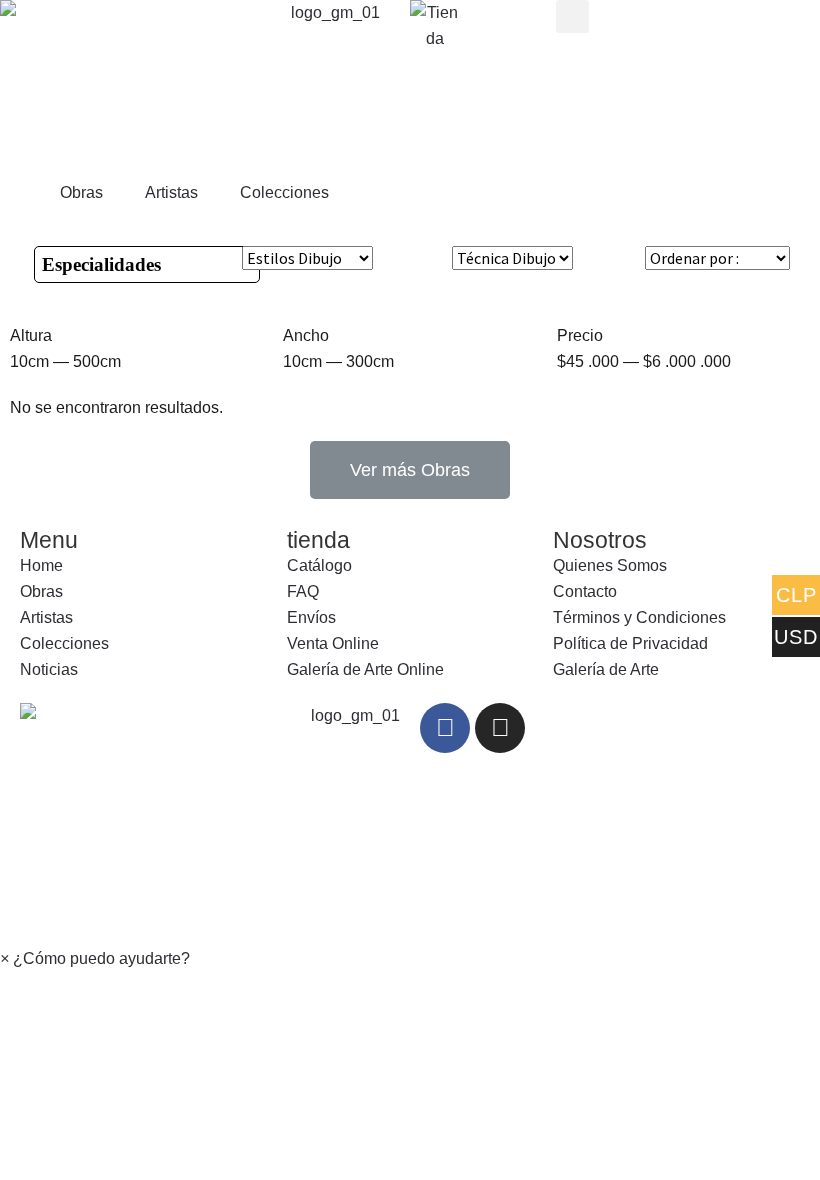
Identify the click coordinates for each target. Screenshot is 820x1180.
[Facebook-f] (445, 728)
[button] (410, 470)
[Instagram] (500, 728)
